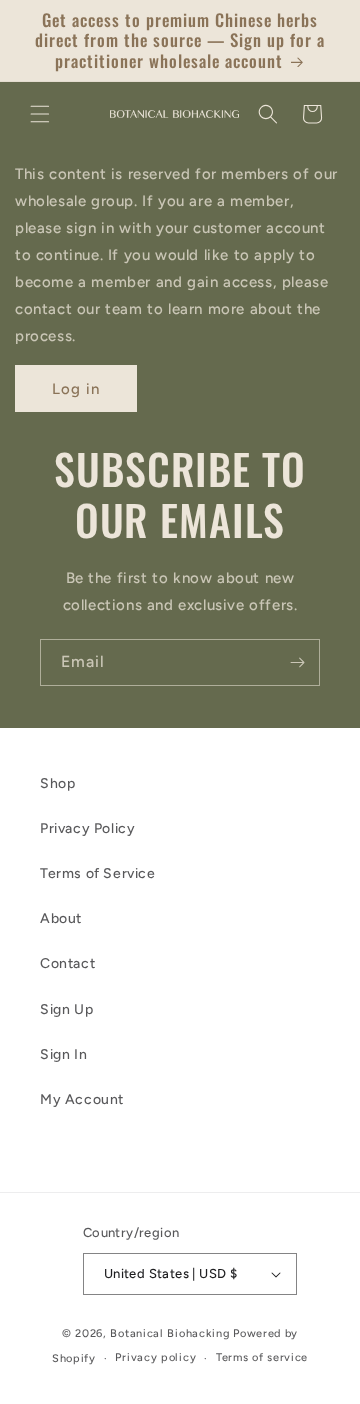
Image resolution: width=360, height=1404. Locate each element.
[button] (40, 114)
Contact (67, 963)
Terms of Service (98, 873)
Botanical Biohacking (170, 1333)
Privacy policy (155, 1357)
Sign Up (66, 1009)
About (61, 918)
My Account (82, 1099)
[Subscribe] (297, 662)
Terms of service (262, 1357)
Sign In (63, 1054)
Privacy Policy (87, 828)
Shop (57, 783)
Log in (76, 389)
